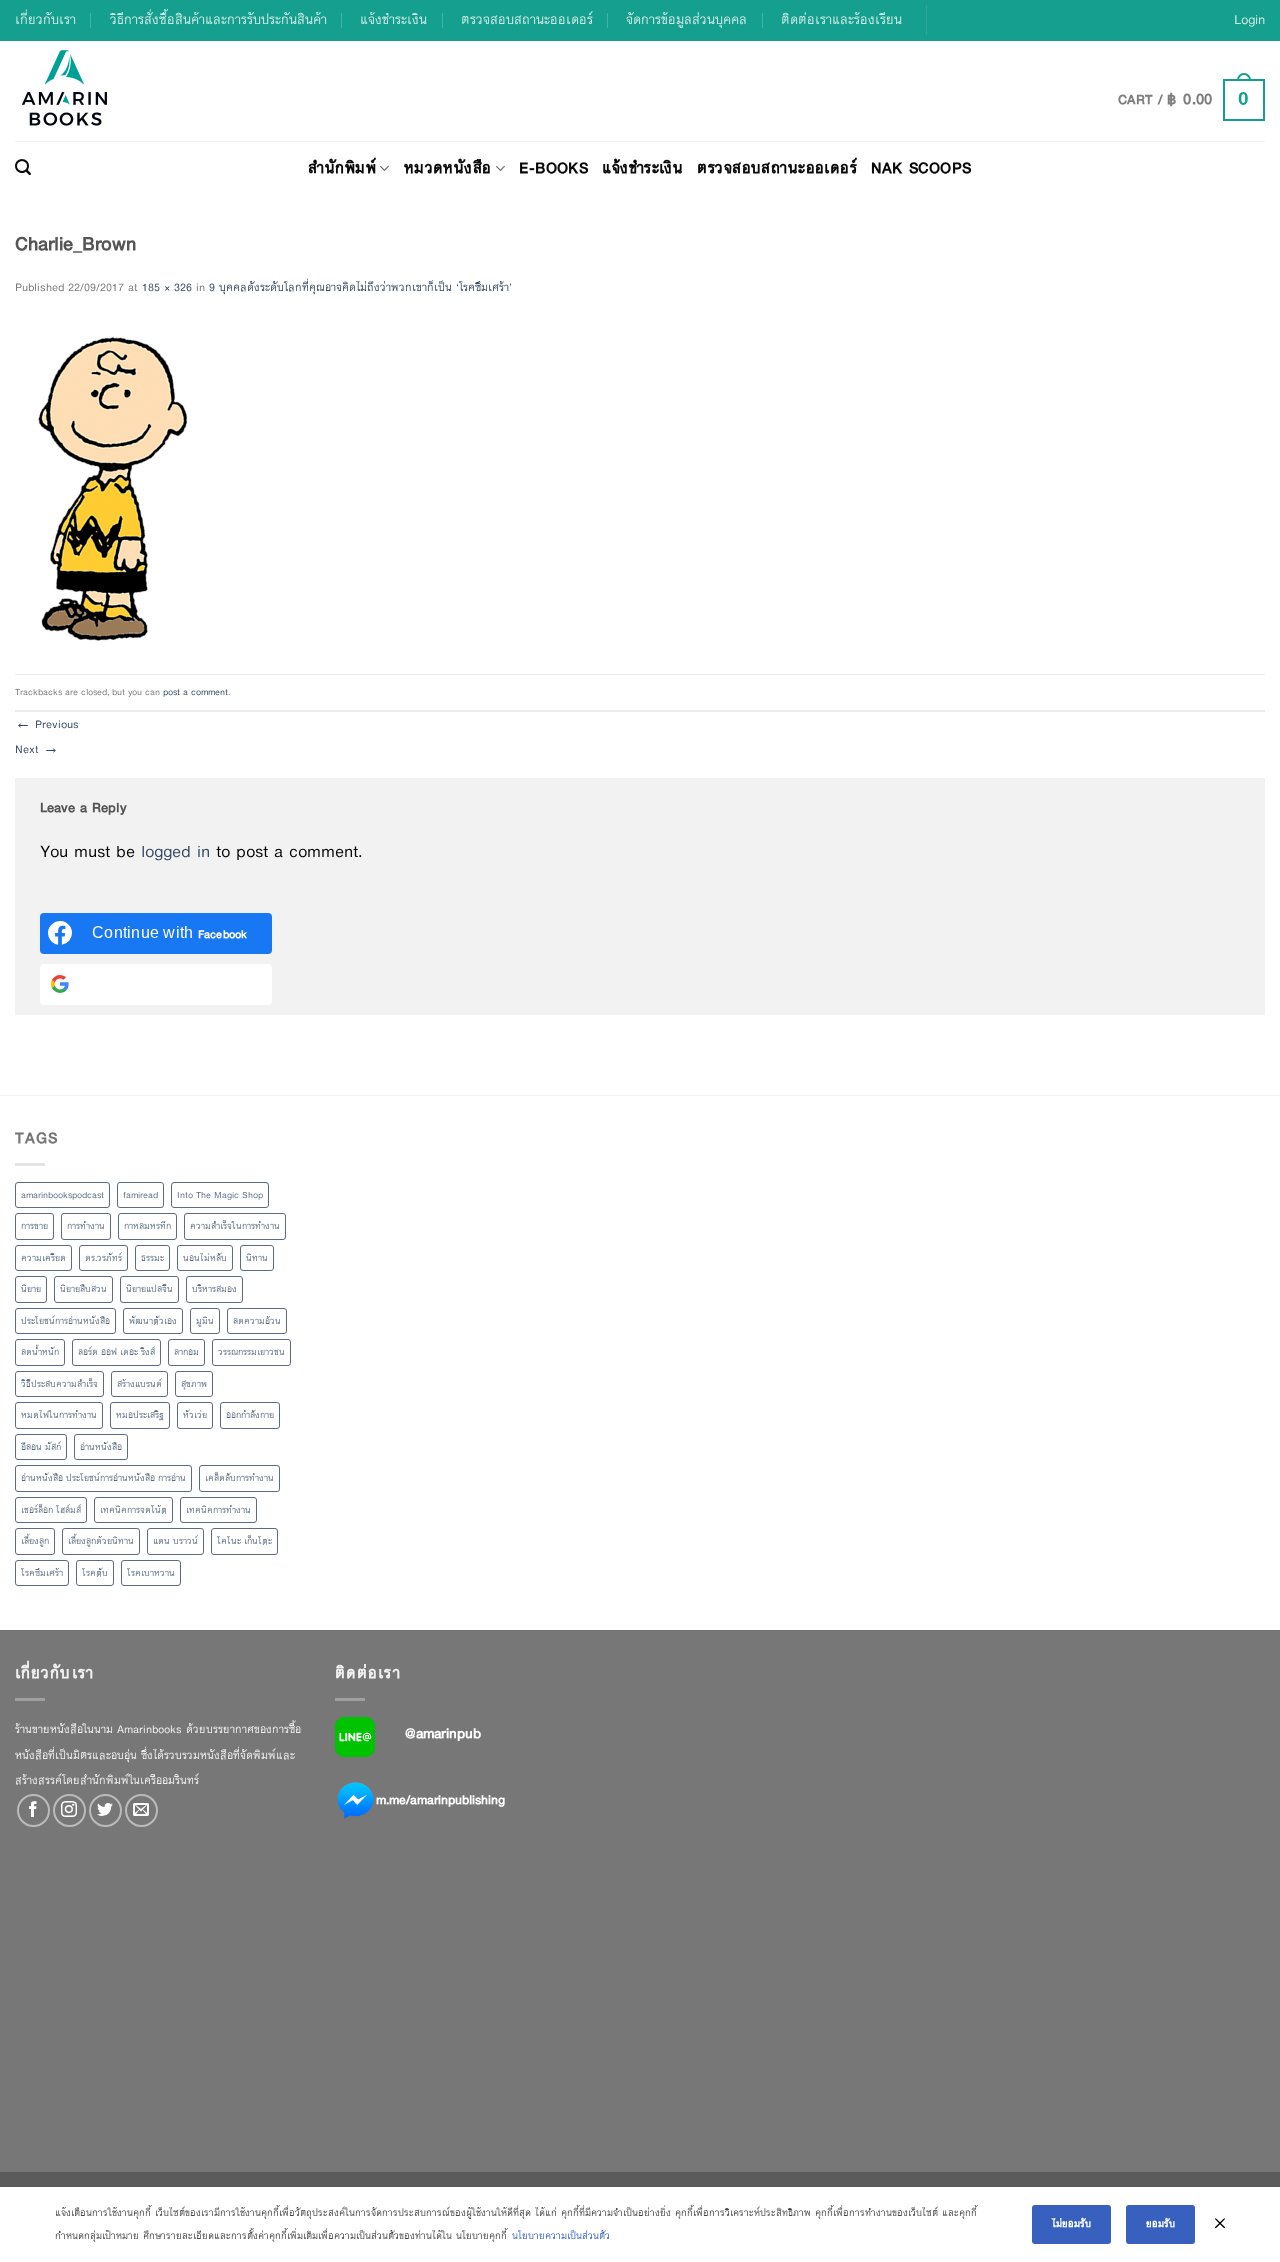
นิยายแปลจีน (149, 1289)
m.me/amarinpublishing (440, 1800)
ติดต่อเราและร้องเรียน (841, 19)
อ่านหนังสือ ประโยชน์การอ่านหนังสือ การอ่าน (103, 1478)
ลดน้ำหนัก (40, 1352)
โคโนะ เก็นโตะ (244, 1541)
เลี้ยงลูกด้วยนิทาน (101, 1541)
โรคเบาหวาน (151, 1573)
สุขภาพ (194, 1384)
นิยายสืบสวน (83, 1289)
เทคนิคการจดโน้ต (133, 1510)
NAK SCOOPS (921, 167)
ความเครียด (43, 1258)
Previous (47, 724)
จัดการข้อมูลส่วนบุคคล (686, 19)
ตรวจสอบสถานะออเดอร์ (527, 19)
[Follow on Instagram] (69, 1810)
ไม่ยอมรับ (1071, 2223)
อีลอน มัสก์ (41, 1447)
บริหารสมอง (214, 1289)
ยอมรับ (1160, 2223)
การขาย (34, 1226)
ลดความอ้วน (257, 1321)
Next (37, 749)
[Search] (23, 168)
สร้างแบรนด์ (139, 1384)
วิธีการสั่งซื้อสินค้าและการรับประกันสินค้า (218, 19)
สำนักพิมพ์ (342, 167)
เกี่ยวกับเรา (45, 19)
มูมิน (205, 1321)
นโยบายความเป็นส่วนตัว (561, 2235)
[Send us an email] (141, 1810)
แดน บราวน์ (175, 1541)
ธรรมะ (152, 1258)
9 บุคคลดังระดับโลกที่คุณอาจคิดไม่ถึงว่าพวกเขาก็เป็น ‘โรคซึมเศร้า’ (360, 287)
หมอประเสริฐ (140, 1415)
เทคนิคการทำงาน (218, 1510)
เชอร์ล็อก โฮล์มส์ (51, 1510)
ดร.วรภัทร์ (103, 1258)
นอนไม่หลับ (205, 1258)
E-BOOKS (553, 167)
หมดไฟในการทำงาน (59, 1415)
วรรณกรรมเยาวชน (251, 1352)
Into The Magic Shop (220, 1195)
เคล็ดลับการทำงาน (239, 1478)
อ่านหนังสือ (101, 1447)
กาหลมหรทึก (147, 1226)
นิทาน (257, 1258)
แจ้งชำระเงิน (393, 19)
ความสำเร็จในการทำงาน (235, 1226)
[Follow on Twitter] (105, 1810)
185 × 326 (167, 287)
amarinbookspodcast (62, 1195)
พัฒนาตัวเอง (153, 1321)
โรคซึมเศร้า (42, 1573)
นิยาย (31, 1289)
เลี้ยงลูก (35, 1541)
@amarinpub (443, 1733)
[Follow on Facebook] (33, 1810)
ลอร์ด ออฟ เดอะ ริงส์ (116, 1352)
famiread (140, 1195)
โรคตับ (95, 1573)
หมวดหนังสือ (448, 167)
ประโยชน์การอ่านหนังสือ (65, 1321)
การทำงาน (86, 1226)
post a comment (195, 692)
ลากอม (186, 1352)
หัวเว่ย (195, 1415)
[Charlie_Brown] (107, 486)
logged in (175, 851)
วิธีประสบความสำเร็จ (59, 1384)
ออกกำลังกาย (250, 1415)
